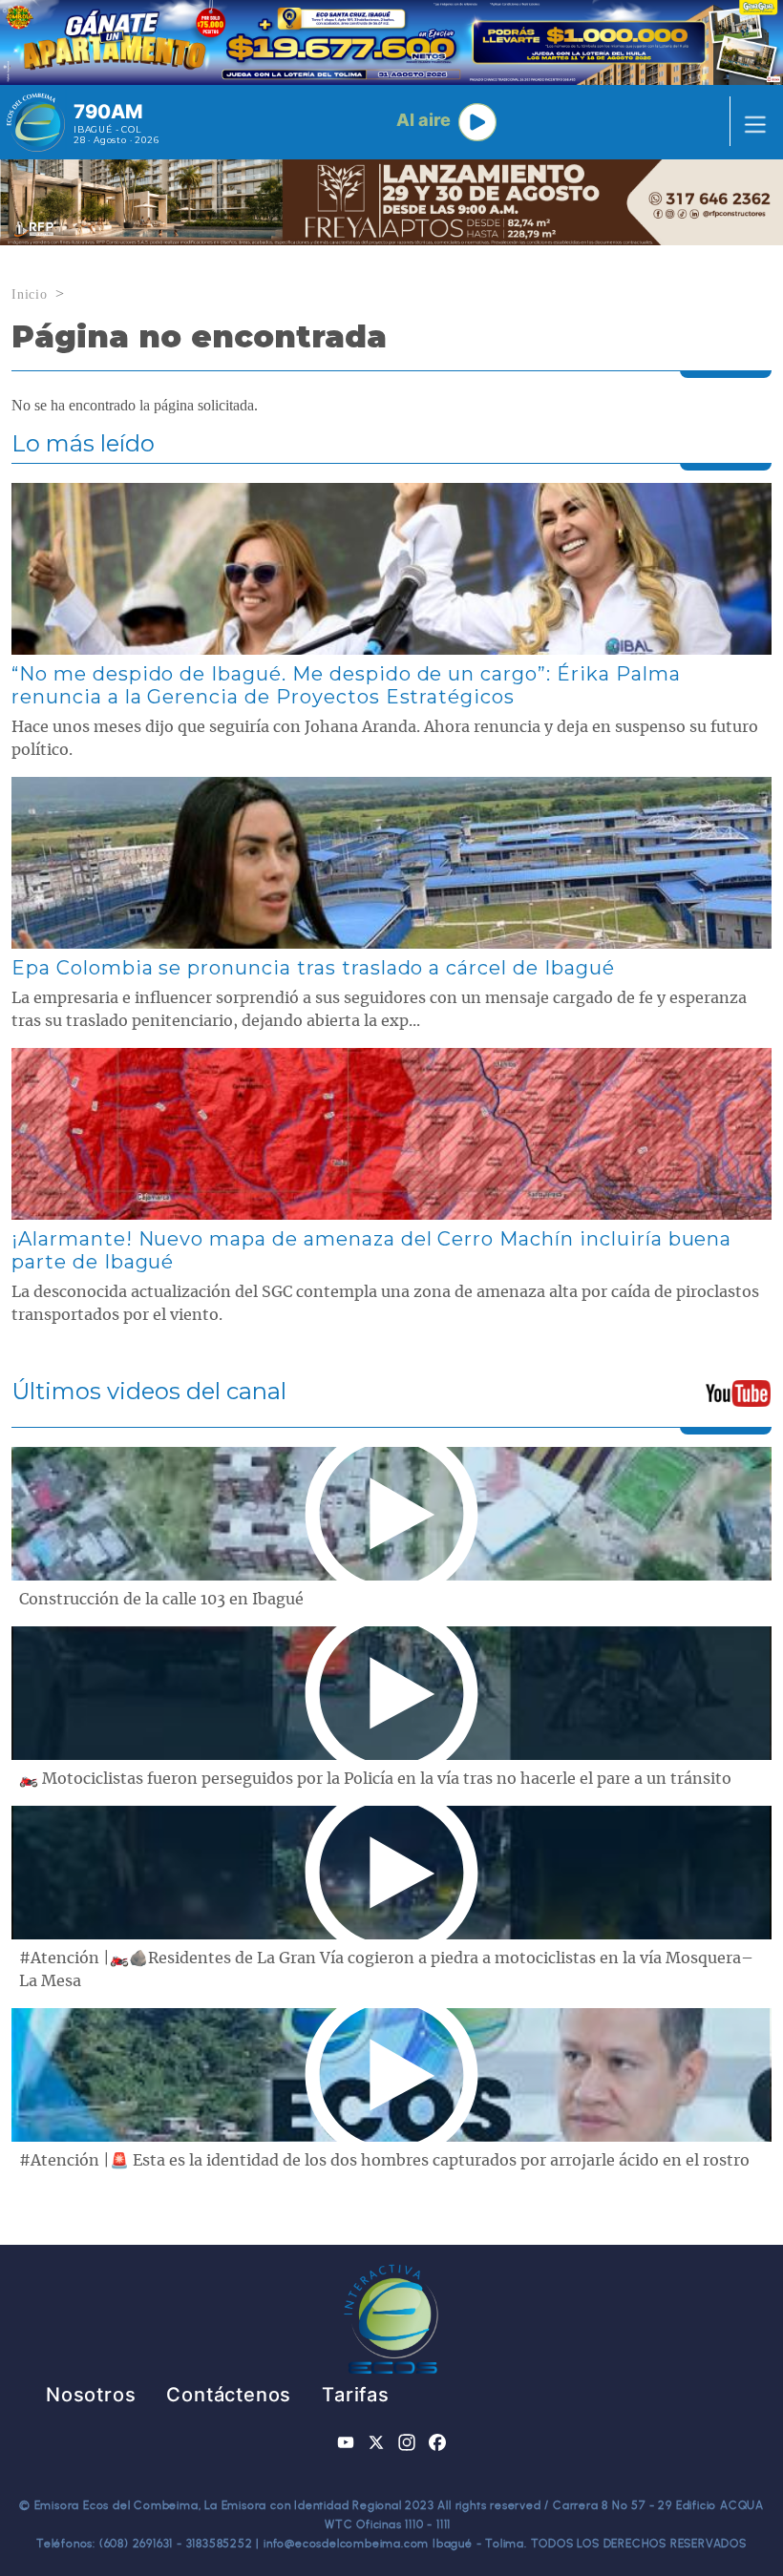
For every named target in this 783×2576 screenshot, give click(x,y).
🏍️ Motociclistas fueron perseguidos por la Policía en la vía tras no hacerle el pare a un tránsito (375, 1779)
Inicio (30, 294)
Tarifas (356, 2395)
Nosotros (91, 2395)
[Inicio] (36, 122)
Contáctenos (229, 2395)
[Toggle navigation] (750, 122)
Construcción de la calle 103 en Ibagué (161, 1600)
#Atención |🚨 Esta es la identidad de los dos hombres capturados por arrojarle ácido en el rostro (384, 2161)
